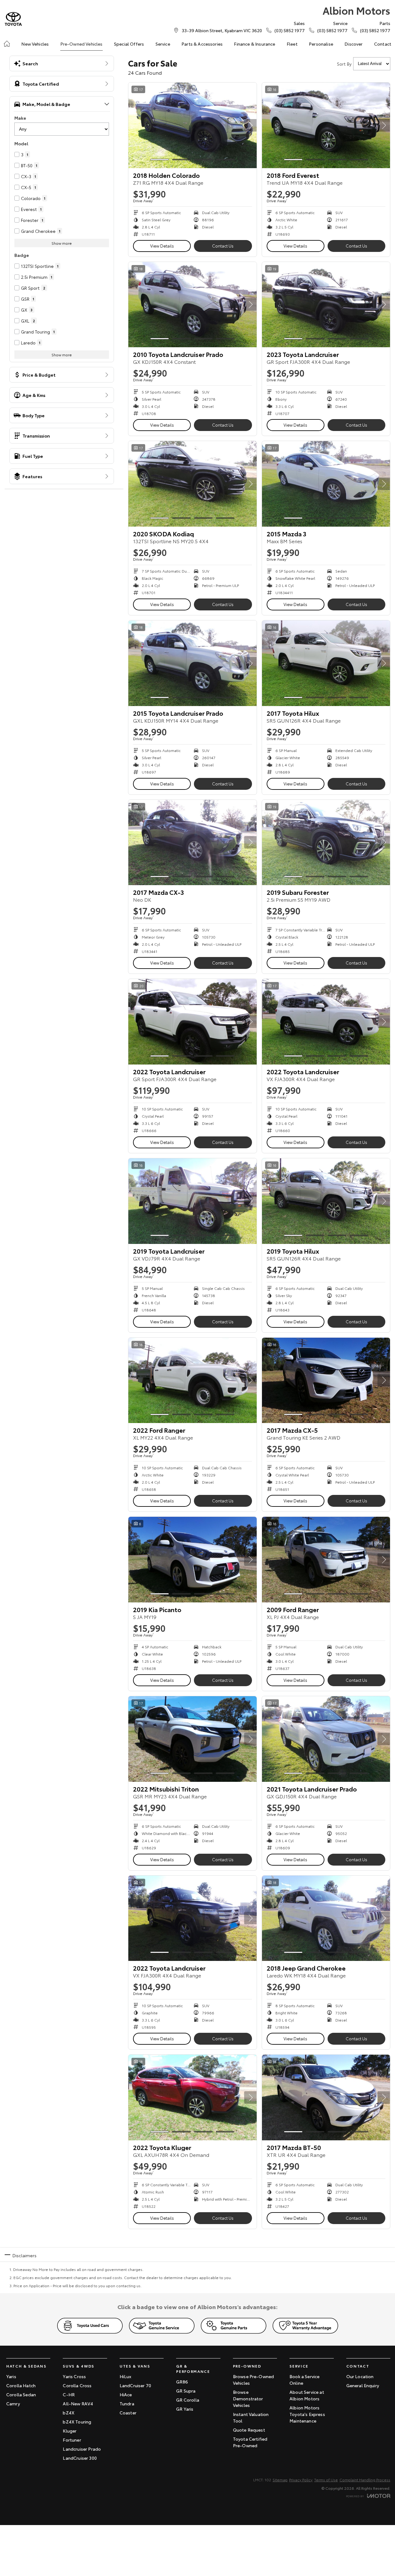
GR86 (182, 2382)
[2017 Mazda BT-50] (326, 2097)
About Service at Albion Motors (307, 2395)
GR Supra (186, 2391)
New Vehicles (35, 44)
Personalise (321, 44)
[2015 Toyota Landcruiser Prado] (193, 663)
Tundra (127, 2403)
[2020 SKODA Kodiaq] (193, 484)
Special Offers (129, 44)
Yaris (11, 2376)
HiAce (126, 2394)
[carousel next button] (250, 125)
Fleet (292, 44)
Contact (383, 44)
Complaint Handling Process (365, 2480)
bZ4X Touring (77, 2422)
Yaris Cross (74, 2376)
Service (163, 44)
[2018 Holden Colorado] (193, 125)
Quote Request (249, 2430)
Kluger (70, 2431)
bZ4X (69, 2413)
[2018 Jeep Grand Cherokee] (326, 1918)
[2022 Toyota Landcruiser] (193, 1022)
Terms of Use (326, 2480)
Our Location (360, 2376)
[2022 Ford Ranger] (193, 1381)
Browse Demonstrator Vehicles (248, 2398)
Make (20, 118)
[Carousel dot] (160, 160)
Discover (353, 44)
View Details (162, 246)
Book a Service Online (304, 2380)
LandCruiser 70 (135, 2385)
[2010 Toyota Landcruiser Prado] (193, 305)
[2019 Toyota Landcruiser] (193, 1201)
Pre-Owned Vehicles (81, 44)
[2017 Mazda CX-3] (193, 843)
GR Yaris (185, 2409)
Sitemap (280, 2480)
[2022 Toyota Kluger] (193, 2097)
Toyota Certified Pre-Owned (250, 2442)
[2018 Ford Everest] (326, 125)
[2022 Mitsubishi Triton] (193, 1739)
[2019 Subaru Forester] (326, 843)
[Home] (7, 44)
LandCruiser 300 (80, 2458)
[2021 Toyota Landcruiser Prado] (326, 1739)
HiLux (126, 2376)
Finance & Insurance (254, 44)
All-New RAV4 (78, 2403)
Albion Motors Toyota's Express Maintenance (307, 2414)
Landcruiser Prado (82, 2449)
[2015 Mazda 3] (326, 484)
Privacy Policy (301, 2480)
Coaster (128, 2413)
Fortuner (72, 2440)
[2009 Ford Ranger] (326, 1560)
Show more (62, 243)
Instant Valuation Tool (251, 2417)
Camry (13, 2403)
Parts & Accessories (202, 44)
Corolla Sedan (21, 2394)
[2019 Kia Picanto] (193, 1560)
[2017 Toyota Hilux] (326, 663)
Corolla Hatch (21, 2385)
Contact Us (223, 246)
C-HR (69, 2394)
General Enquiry (363, 2385)
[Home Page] (13, 19)
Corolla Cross (77, 2385)
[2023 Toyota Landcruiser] (326, 305)
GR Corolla (188, 2400)
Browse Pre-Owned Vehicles (254, 2380)
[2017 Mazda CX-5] (326, 1381)
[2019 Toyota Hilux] (326, 1201)
